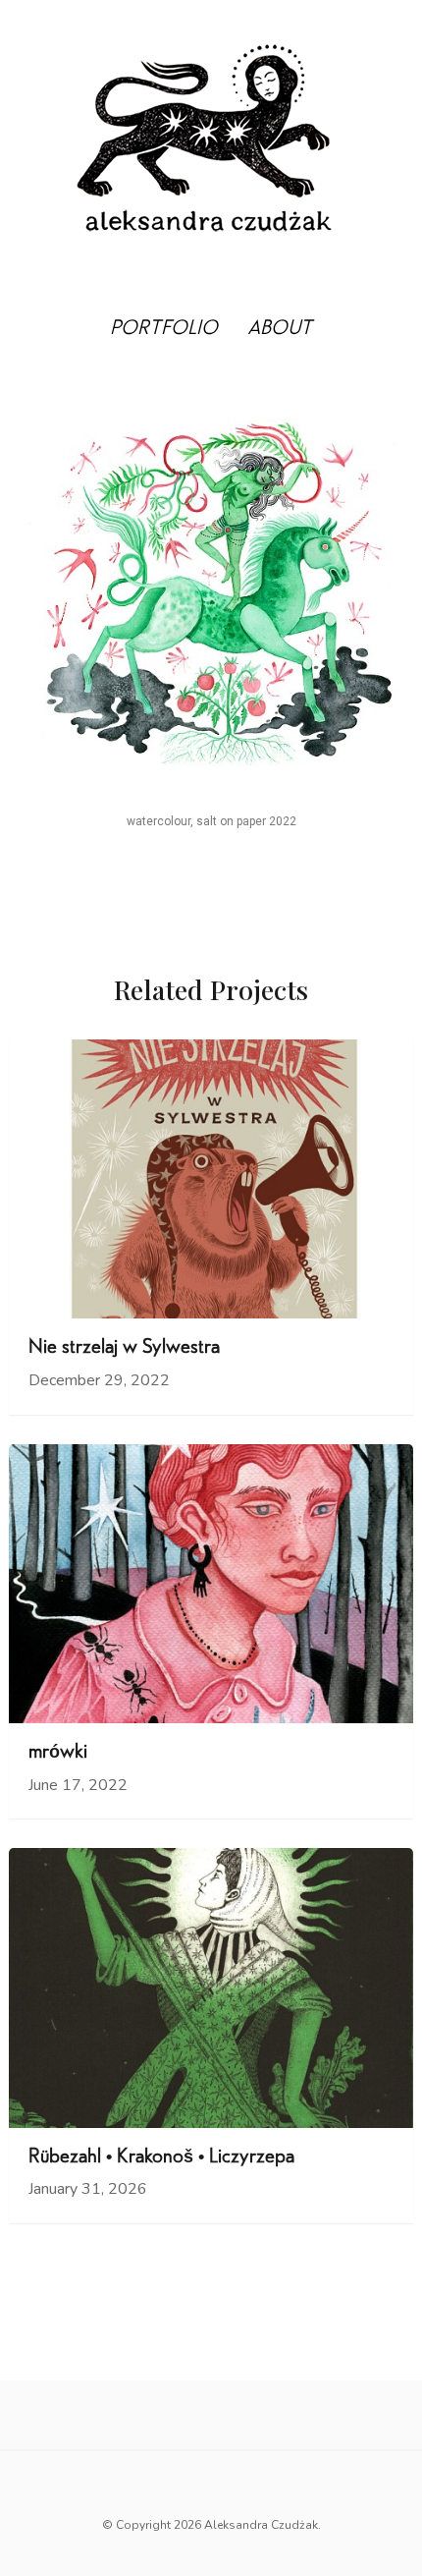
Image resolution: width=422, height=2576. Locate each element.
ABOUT (280, 330)
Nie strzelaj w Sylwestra (124, 1349)
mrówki (58, 1754)
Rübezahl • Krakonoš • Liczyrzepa (161, 2158)
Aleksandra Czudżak (261, 2525)
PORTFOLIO (164, 330)
